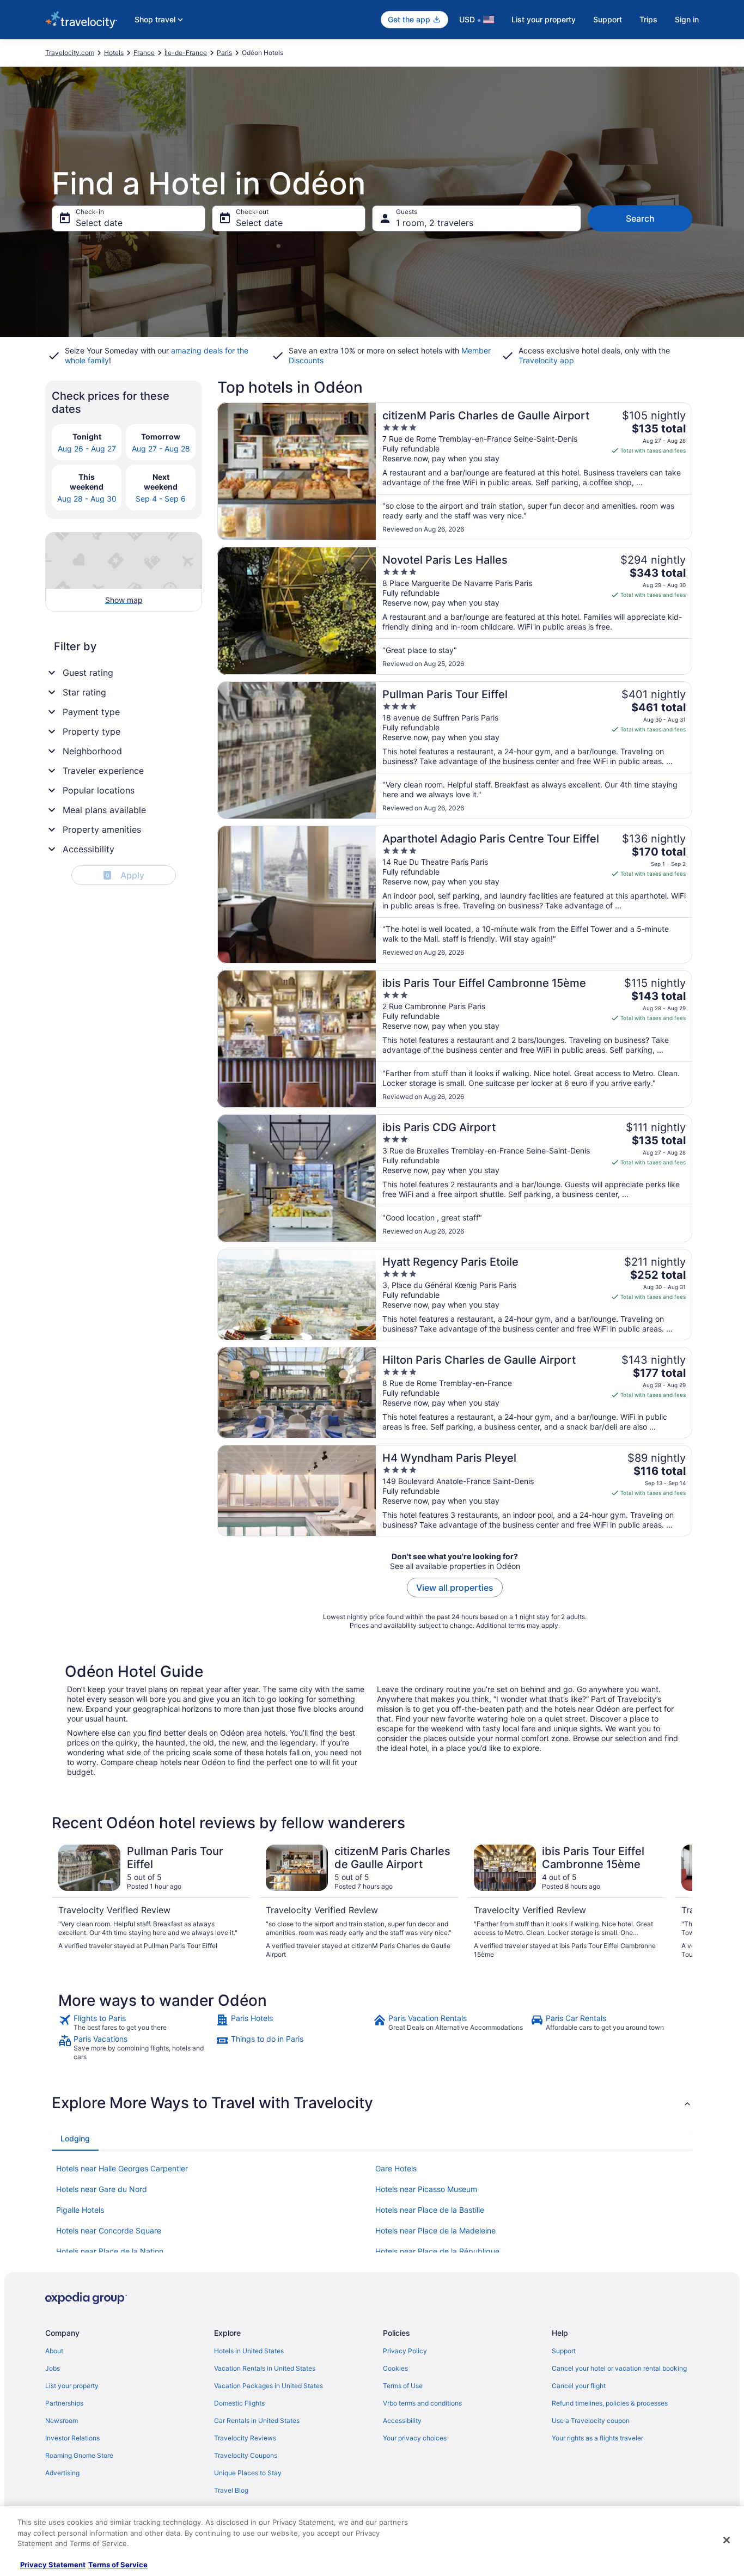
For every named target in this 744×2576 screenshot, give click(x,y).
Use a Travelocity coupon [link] (591, 2421)
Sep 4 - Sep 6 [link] (161, 499)
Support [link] (564, 2351)
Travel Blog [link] (231, 2490)
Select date (99, 223)
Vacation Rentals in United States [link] (265, 2368)
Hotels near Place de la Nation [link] (110, 2251)
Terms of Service (118, 2565)
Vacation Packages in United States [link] (269, 2386)
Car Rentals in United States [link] (257, 2421)
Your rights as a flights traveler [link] (597, 2438)
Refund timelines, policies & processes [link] (610, 2403)
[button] (372, 2103)
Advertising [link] (62, 2473)
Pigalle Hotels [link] (80, 2210)
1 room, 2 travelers (435, 223)
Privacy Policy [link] (405, 2351)
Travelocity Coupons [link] (246, 2455)
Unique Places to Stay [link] (248, 2473)
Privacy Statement (53, 2565)
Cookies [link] (395, 2368)
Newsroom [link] (62, 2421)
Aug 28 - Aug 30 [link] (87, 499)
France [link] (144, 53)
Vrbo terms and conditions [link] (422, 2403)
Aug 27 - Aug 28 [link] (161, 448)
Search (640, 218)
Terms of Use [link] (403, 2386)
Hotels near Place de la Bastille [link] (430, 2210)
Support (608, 19)
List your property (544, 19)
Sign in (687, 19)
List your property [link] (72, 2386)
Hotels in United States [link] (249, 2351)
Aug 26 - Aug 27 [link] (87, 448)
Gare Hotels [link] (396, 2168)
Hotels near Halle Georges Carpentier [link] (122, 2168)
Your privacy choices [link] (415, 2438)
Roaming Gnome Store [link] (79, 2455)
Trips (648, 19)
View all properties (455, 1588)
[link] (136, 2023)
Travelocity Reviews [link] (245, 2438)
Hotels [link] (114, 53)
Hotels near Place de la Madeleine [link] (435, 2230)
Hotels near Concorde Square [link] (109, 2230)
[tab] (75, 2139)
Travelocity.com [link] (70, 53)
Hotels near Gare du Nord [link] (102, 2189)
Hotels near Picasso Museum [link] (426, 2189)
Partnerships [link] (64, 2403)
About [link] (54, 2351)
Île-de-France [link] (186, 53)
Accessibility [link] (402, 2421)
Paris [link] (224, 53)
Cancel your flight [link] (579, 2386)
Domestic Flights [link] (239, 2403)
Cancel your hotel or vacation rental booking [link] (619, 2368)
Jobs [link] (53, 2368)
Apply (125, 875)
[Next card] (679, 1902)
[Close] (727, 2540)
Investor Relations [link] (72, 2438)
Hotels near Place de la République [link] (437, 2251)
